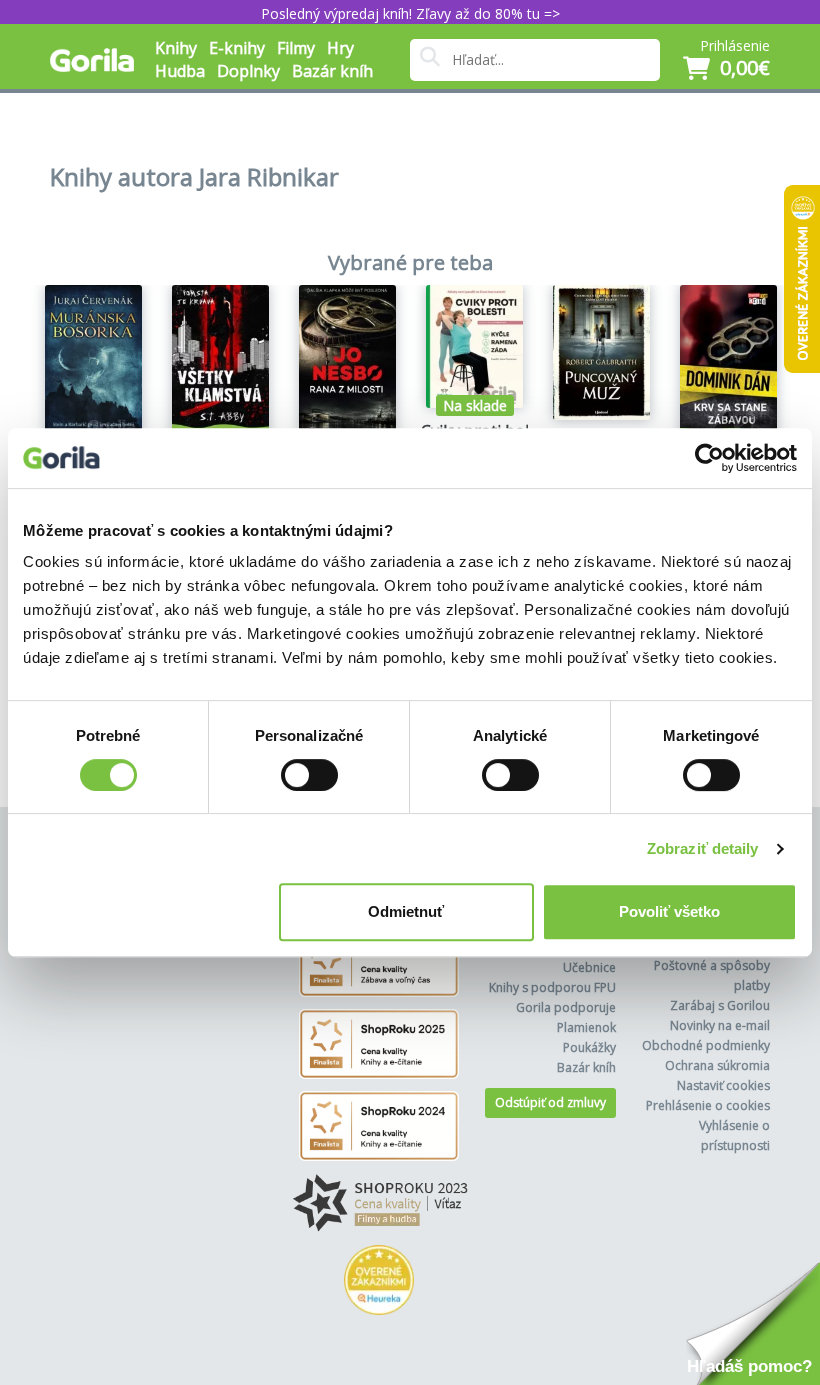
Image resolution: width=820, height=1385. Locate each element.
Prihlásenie (735, 45)
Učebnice (589, 967)
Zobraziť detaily (703, 848)
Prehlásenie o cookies (708, 1105)
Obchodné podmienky (706, 1045)
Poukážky (589, 1047)
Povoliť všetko (669, 911)
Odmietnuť (406, 911)
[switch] (309, 775)
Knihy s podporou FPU (552, 987)
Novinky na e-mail (720, 1025)
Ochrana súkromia (717, 1065)
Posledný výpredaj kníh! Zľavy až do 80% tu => (410, 13)
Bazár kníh (332, 71)
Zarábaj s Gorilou (720, 1005)
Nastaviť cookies (723, 1085)
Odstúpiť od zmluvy (550, 1102)
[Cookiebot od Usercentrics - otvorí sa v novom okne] (709, 458)
